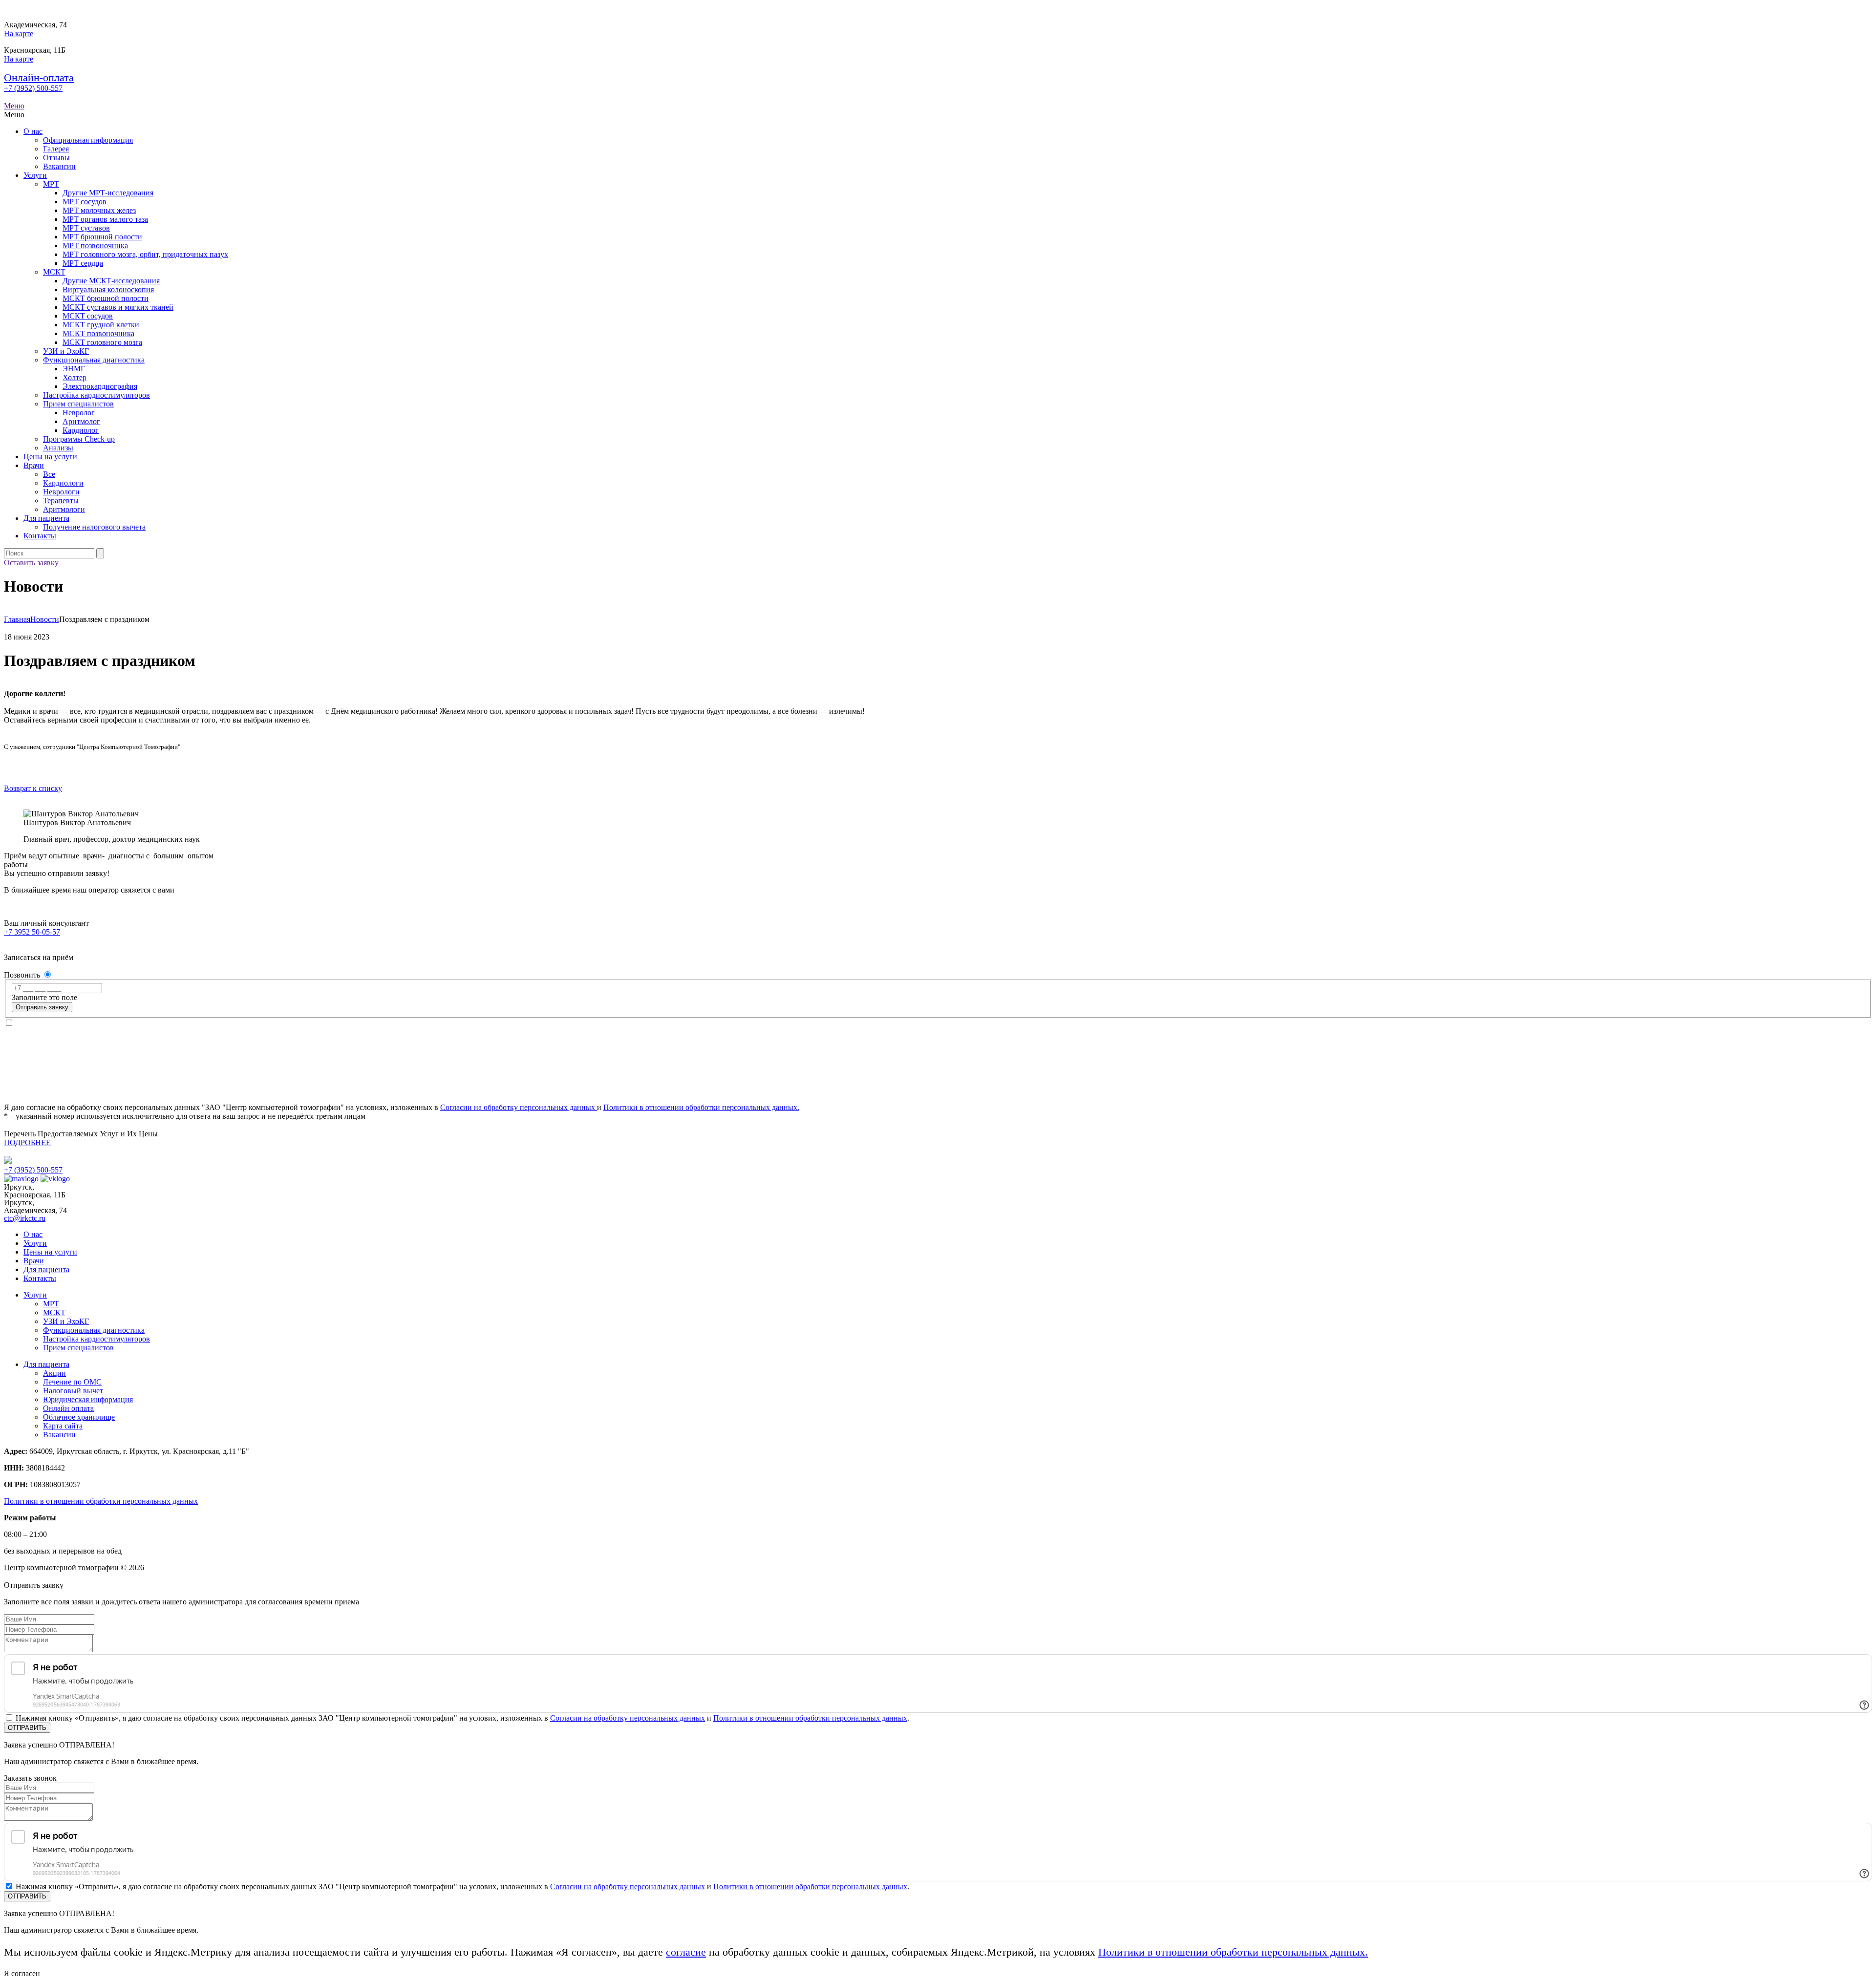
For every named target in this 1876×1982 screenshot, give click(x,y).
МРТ (51, 184)
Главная (17, 619)
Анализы (58, 448)
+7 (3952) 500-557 (33, 88)
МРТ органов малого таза (105, 219)
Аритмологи (64, 509)
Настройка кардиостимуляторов (96, 395)
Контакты (40, 536)
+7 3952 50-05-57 (32, 932)
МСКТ (54, 272)
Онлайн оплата (68, 1408)
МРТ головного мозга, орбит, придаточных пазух (145, 254)
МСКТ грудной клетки (101, 325)
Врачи (34, 465)
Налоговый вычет (73, 1391)
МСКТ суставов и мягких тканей (118, 307)
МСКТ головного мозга (102, 342)
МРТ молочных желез (99, 210)
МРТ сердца (83, 263)
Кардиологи (63, 483)
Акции (54, 1373)
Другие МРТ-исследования (108, 193)
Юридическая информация (88, 1399)
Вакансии (59, 166)
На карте (19, 33)
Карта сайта (63, 1426)
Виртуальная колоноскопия (108, 289)
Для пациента (46, 518)
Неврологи (61, 492)
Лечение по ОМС (72, 1382)
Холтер (75, 377)
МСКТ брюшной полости (106, 298)
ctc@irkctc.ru (25, 1218)
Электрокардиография (100, 386)
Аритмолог (81, 421)
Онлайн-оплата (39, 77)
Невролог (79, 413)
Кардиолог (81, 430)
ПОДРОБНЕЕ (27, 1142)
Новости (45, 619)
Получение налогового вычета (94, 527)
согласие (686, 1952)
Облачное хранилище (79, 1417)
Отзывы (56, 158)
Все (49, 474)
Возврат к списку (33, 788)
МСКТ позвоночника (98, 333)
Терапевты (61, 501)
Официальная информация (88, 140)
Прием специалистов (78, 404)
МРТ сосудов (85, 202)
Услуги (35, 175)
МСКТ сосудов (88, 316)
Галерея (56, 149)
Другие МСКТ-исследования (111, 281)
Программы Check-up (79, 439)
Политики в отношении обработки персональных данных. (701, 1107)
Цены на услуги (50, 457)
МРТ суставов (86, 228)
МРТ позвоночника (95, 245)
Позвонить (23, 975)
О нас (33, 131)
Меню (14, 106)
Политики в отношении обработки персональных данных (101, 1501)
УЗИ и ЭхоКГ (66, 351)
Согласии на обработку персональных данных (519, 1107)
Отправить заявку (42, 1007)
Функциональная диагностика (94, 360)
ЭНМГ (74, 369)
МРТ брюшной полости (102, 237)
